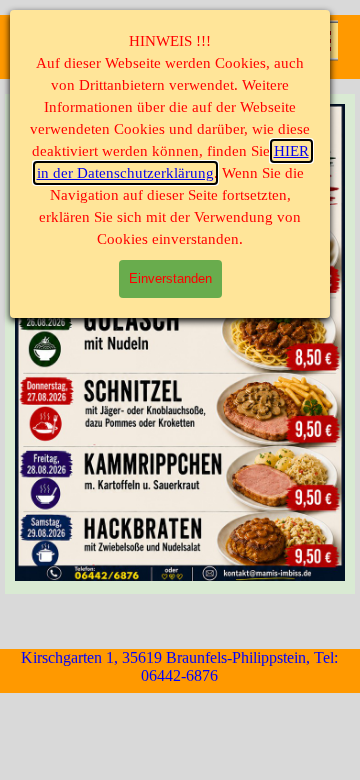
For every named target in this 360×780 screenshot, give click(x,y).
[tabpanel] (180, 344)
